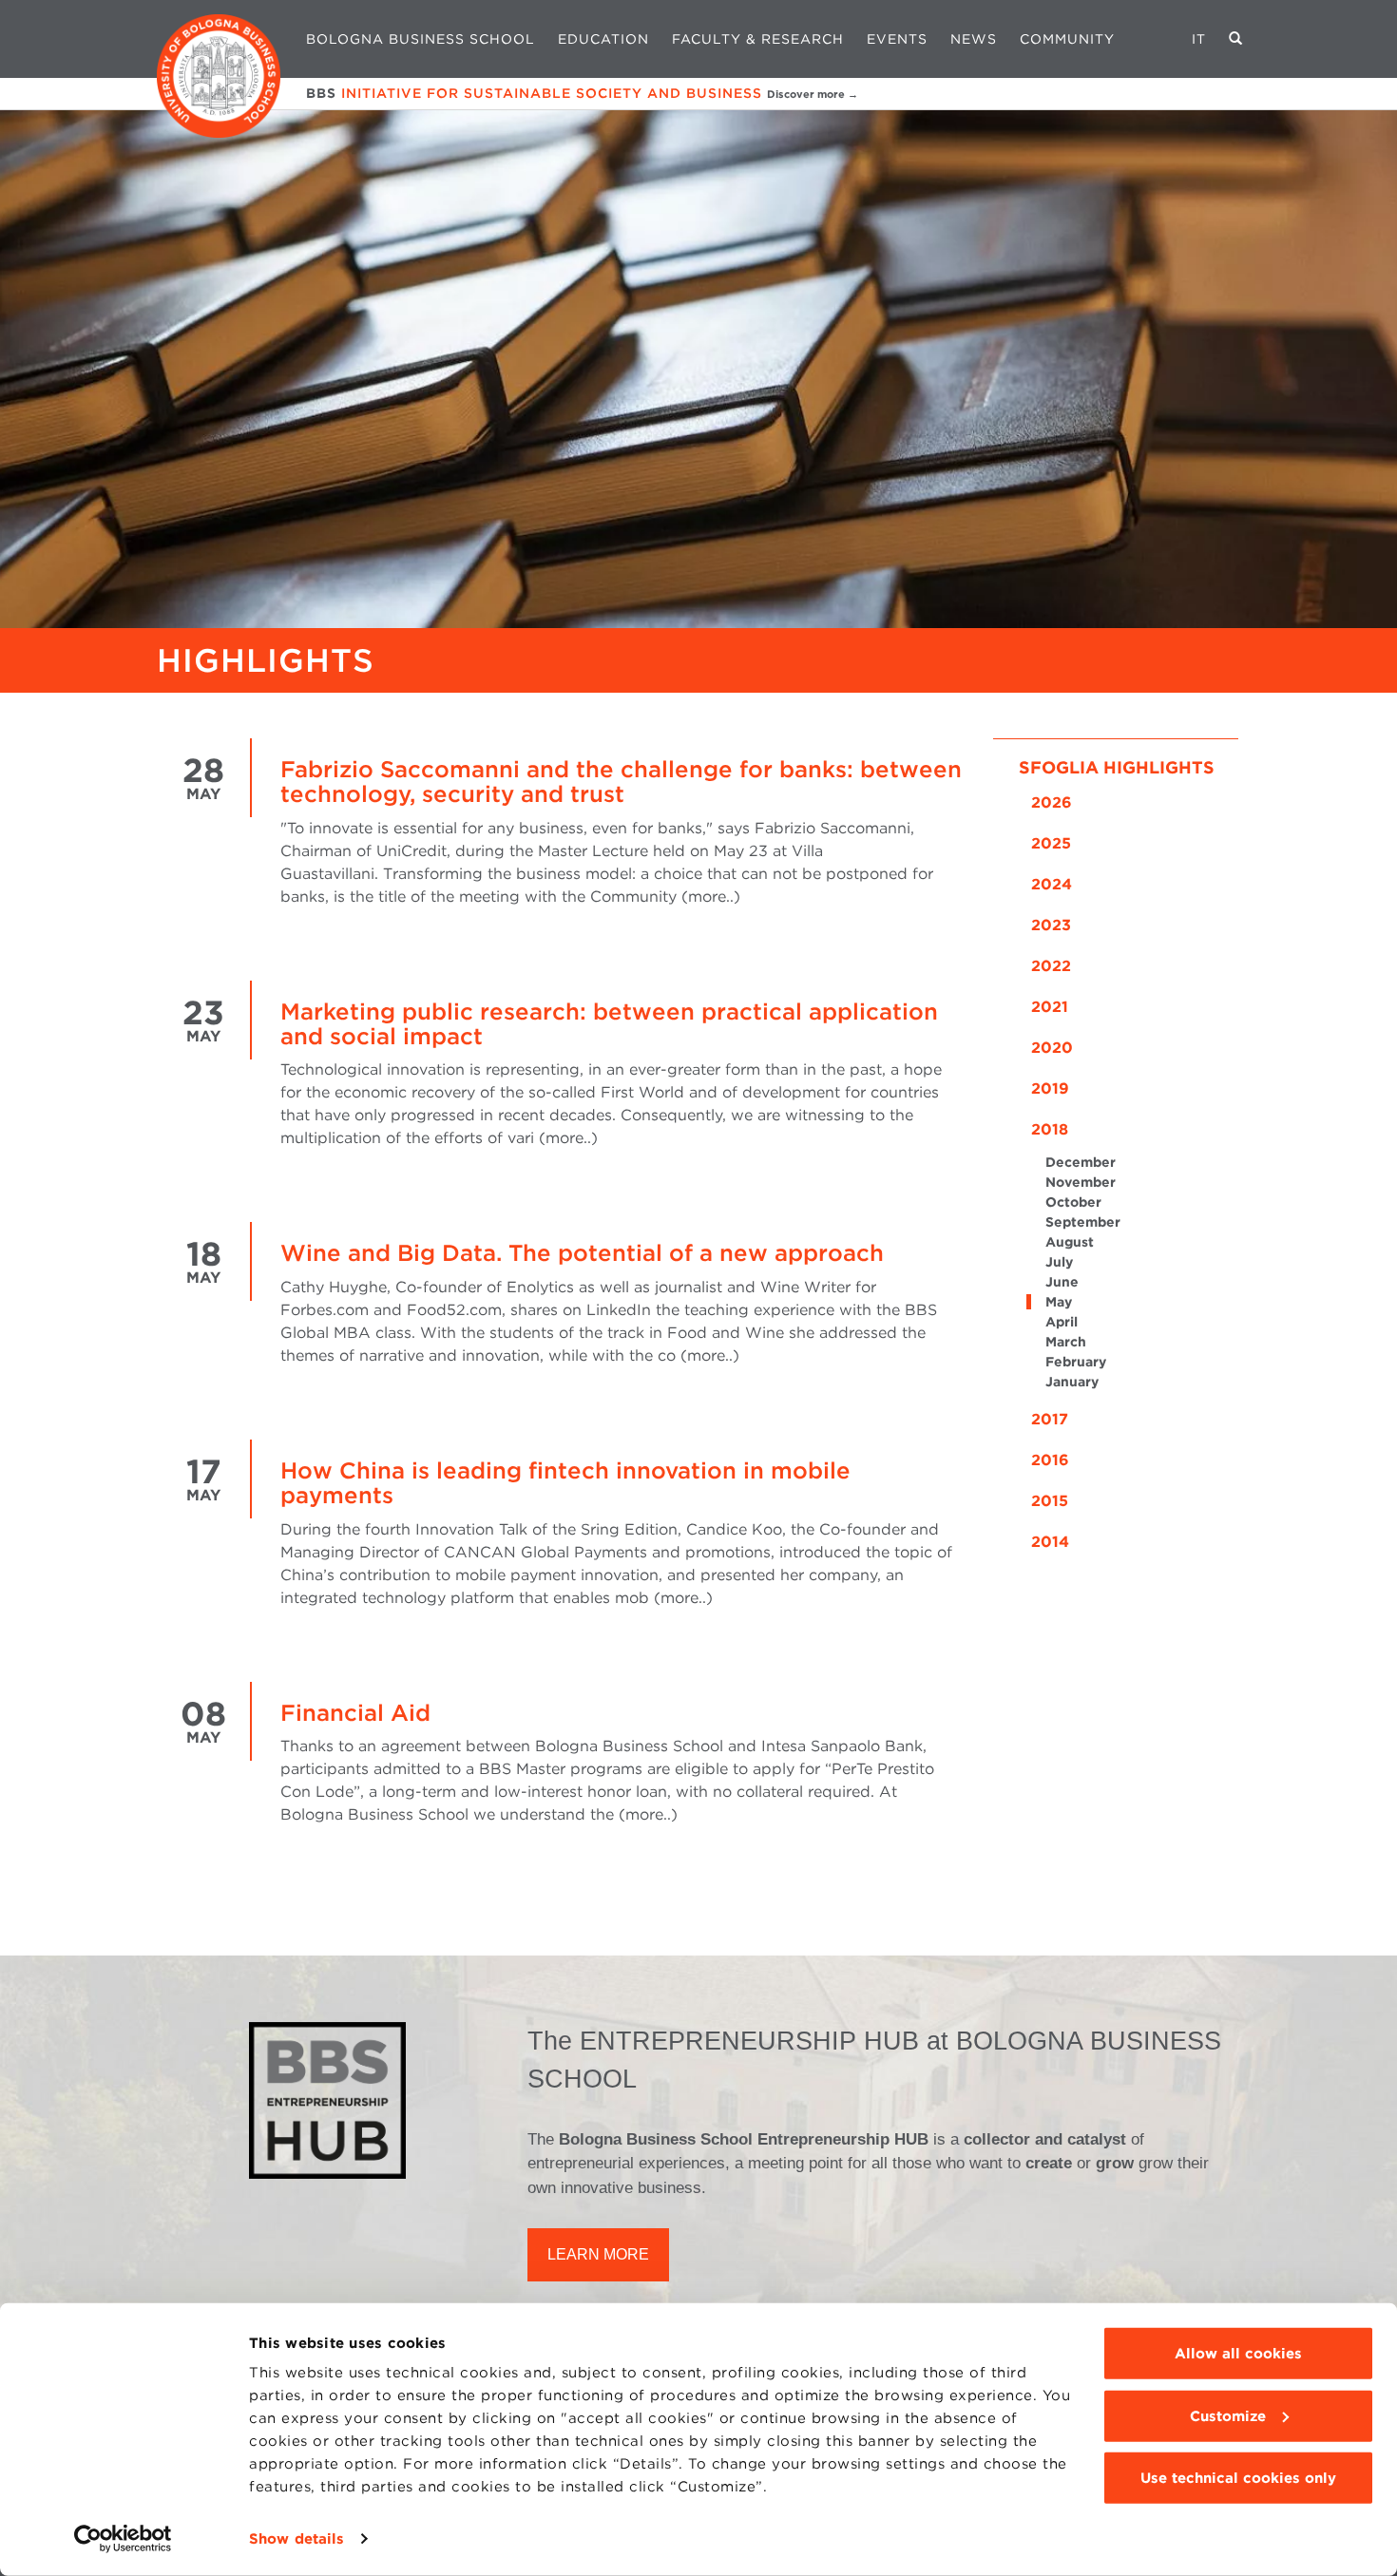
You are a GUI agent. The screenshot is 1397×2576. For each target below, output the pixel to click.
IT (1199, 39)
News (974, 39)
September (1083, 1222)
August (1070, 1242)
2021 (1050, 1007)
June (1062, 1282)
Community (1067, 39)
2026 (1052, 802)
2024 (1052, 884)
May (1059, 1302)
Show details (297, 2539)
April (1062, 1322)
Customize (1228, 2415)
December (1081, 1162)
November (1081, 1182)
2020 (1052, 1048)
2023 (1051, 925)
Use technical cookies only (1238, 2478)
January (1072, 1382)
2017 (1050, 1419)
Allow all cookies (1238, 2354)
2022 (1051, 966)
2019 (1050, 1088)
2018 (1050, 1129)
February (1076, 1362)
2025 (1051, 843)
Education (603, 39)
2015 (1050, 1501)
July (1059, 1262)
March (1066, 1342)
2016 (1050, 1460)
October (1073, 1202)
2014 (1050, 1542)
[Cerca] (1236, 39)
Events (897, 39)
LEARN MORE (598, 2254)
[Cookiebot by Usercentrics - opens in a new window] (123, 2539)
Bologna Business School (421, 39)
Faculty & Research (758, 39)
